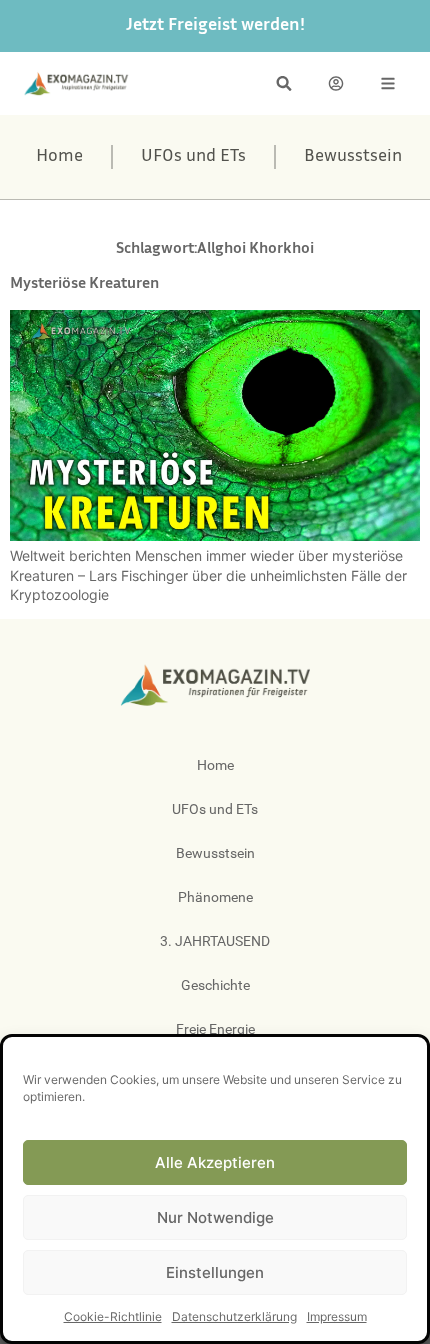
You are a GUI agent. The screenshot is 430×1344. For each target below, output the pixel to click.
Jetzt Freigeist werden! (215, 26)
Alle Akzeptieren (215, 1162)
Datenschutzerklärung (234, 1316)
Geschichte (215, 985)
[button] (284, 83)
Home (59, 157)
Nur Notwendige (215, 1217)
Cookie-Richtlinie (113, 1316)
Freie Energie (215, 1029)
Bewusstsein (353, 157)
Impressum (337, 1316)
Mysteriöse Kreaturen (84, 284)
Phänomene (215, 897)
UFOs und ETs (193, 157)
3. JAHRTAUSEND (215, 941)
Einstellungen (215, 1272)
